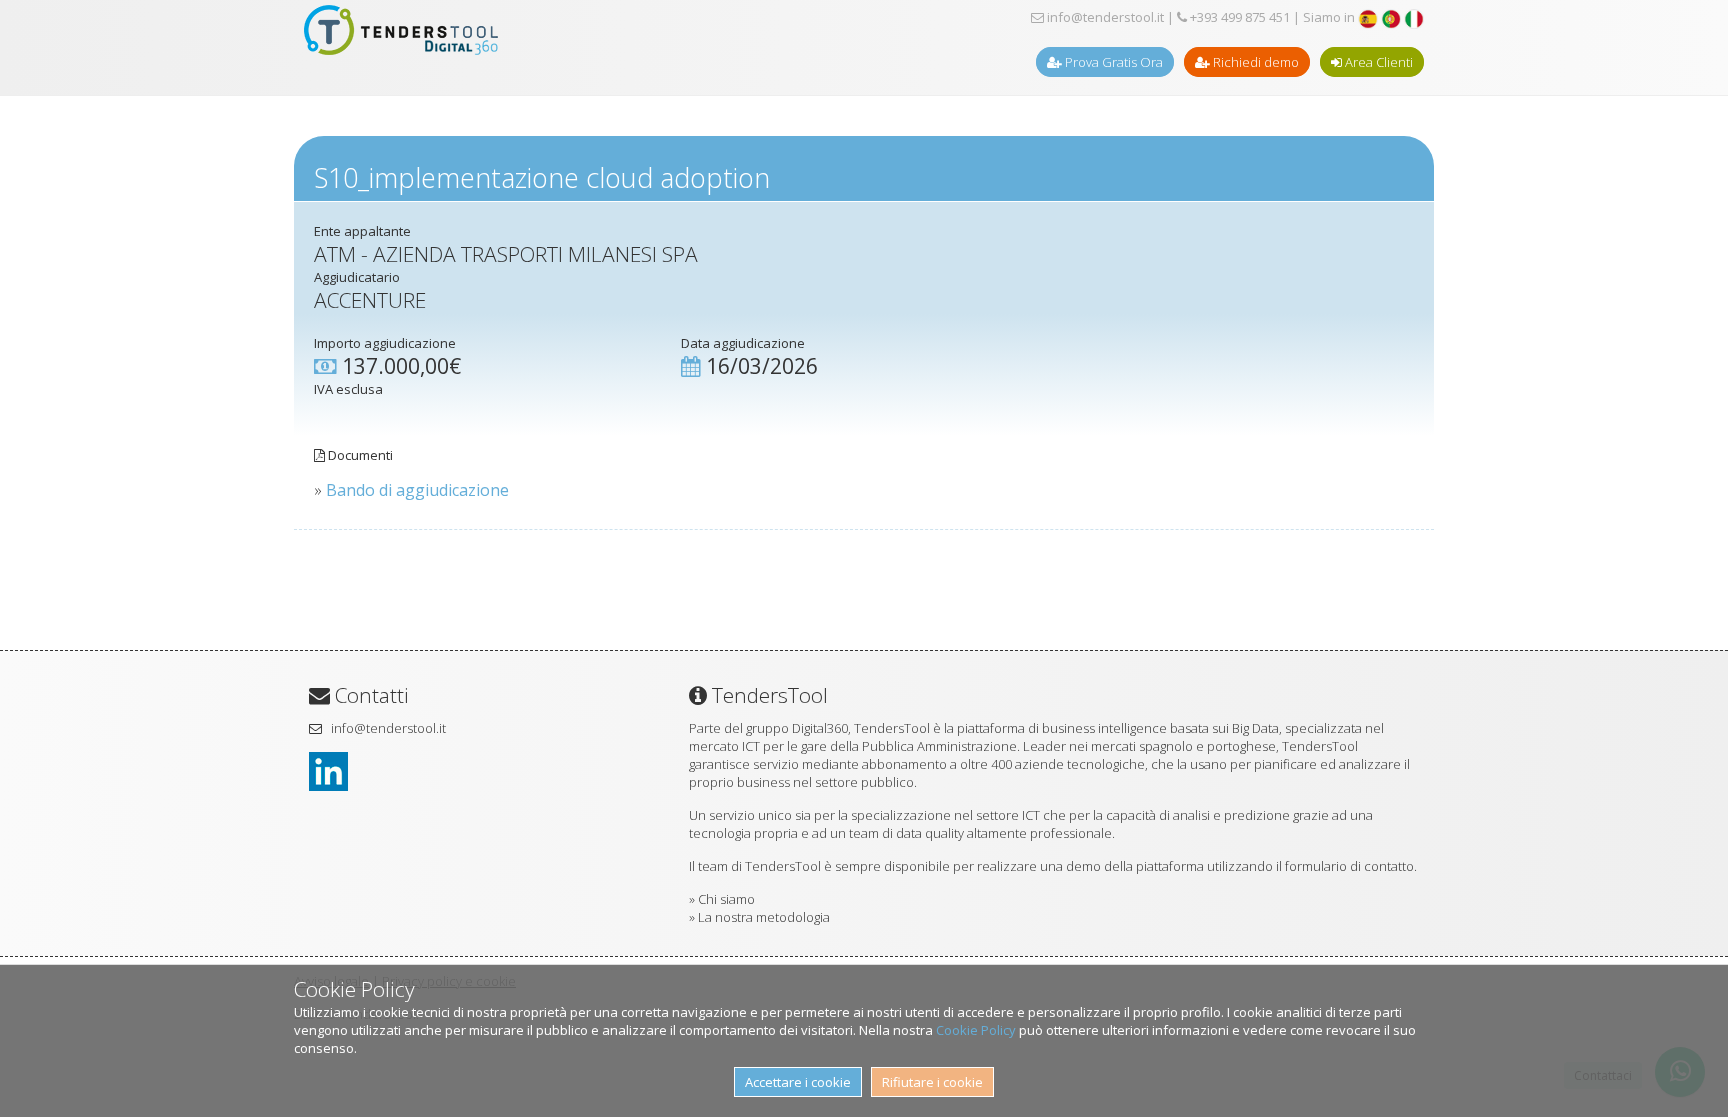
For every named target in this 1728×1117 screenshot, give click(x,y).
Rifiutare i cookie (932, 1082)
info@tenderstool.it (1104, 17)
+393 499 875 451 (1238, 17)
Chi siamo (726, 899)
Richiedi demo (1254, 62)
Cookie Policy (976, 1030)
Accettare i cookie (798, 1082)
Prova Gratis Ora (1112, 62)
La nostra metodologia (764, 917)
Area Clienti (1377, 62)
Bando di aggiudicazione (417, 490)
